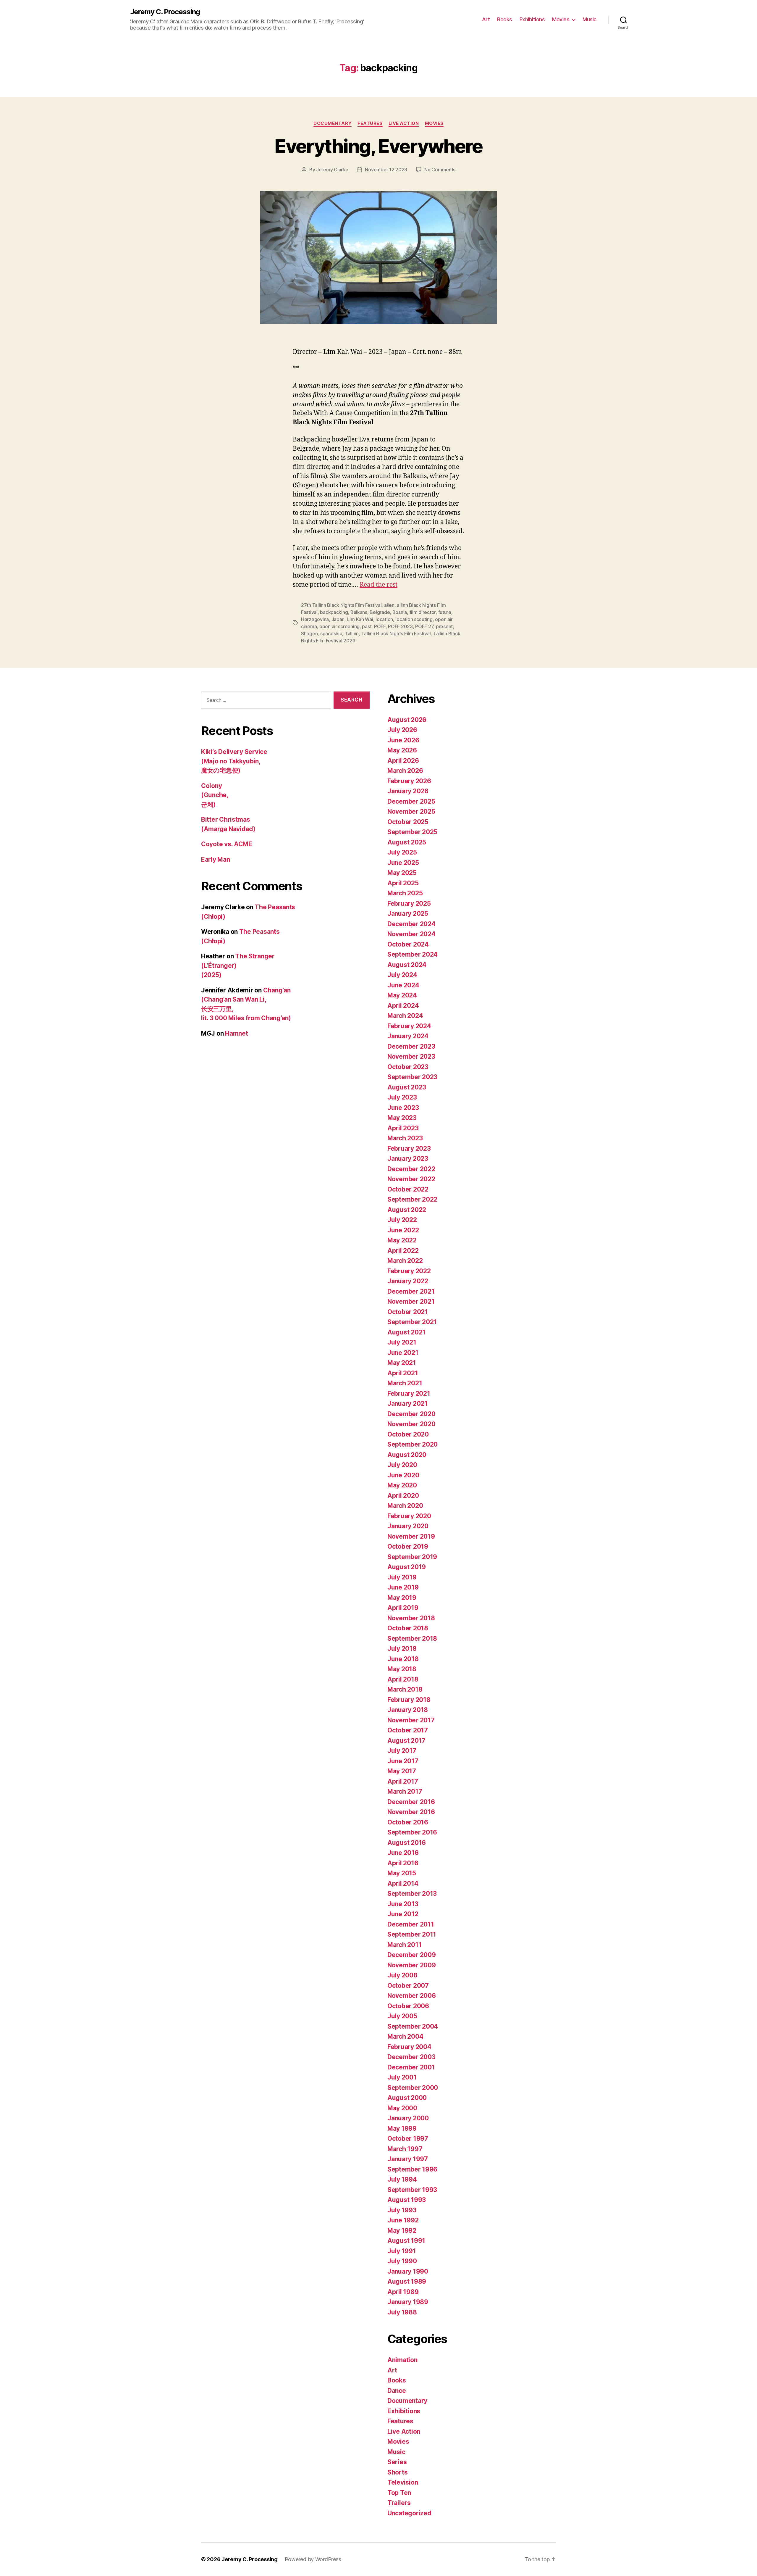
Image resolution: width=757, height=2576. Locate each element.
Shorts (397, 2472)
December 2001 (411, 2067)
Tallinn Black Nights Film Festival (396, 633)
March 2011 (404, 1945)
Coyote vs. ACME (227, 844)
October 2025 (408, 822)
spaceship (331, 633)
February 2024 (409, 1026)
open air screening (339, 626)
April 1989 (403, 2292)
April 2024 (403, 1006)
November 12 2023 (386, 170)
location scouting (414, 619)
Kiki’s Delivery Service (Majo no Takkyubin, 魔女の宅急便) (234, 761)
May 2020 (402, 1485)
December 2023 (411, 1046)
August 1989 (407, 2281)
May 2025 (402, 873)
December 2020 (411, 1414)
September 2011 (412, 1934)
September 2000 (413, 2088)
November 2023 (411, 1056)
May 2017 (402, 1771)
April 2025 (403, 883)
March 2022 (405, 1261)
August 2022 (407, 1210)
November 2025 (411, 811)
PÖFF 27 (424, 626)
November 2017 (411, 1720)
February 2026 (409, 781)
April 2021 (403, 1373)
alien (389, 605)
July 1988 (402, 2312)
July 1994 (402, 2179)
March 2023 (405, 1138)
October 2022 (408, 1189)
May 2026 (402, 750)
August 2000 (407, 2098)
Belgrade (380, 612)
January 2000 (408, 2118)
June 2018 (403, 1659)
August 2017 (406, 1741)
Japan (338, 619)
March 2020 (405, 1506)
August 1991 (406, 2241)
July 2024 (402, 975)
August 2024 (407, 965)
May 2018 (402, 1669)
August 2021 (406, 1332)
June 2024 (403, 985)
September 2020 (413, 1444)
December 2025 (411, 801)
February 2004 (409, 2047)
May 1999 (402, 2128)
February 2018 (409, 1700)
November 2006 (412, 1996)
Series (397, 2462)
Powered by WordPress (313, 2559)
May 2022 (402, 1240)
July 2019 (402, 1577)
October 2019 (408, 1546)
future (445, 612)
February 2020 (409, 1516)
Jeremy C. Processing (165, 12)
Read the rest (378, 585)
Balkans (359, 612)
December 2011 (411, 1924)
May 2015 (402, 1873)
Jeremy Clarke (332, 170)
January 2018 (408, 1710)
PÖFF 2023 (400, 626)
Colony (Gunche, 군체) (215, 795)
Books (505, 19)
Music (589, 19)
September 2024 (413, 954)
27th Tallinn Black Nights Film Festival (341, 605)
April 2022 (403, 1251)
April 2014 (403, 1883)
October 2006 (408, 2006)
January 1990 (408, 2271)
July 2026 (402, 730)
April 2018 (403, 1679)
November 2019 (411, 1536)
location (384, 619)
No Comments (440, 170)
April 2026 (403, 761)
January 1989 (408, 2302)
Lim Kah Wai (360, 619)
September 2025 (412, 832)
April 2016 (403, 1863)
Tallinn (352, 633)
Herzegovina (315, 619)
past (367, 626)
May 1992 (402, 2231)
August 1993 (407, 2200)
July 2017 (402, 1751)
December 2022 (411, 1169)
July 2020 (402, 1465)
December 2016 (411, 1802)
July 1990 (402, 2261)
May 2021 (402, 1363)
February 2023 (409, 1148)
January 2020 (408, 1526)
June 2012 (403, 1914)
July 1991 (402, 2251)
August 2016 (407, 1843)
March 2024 (405, 1016)
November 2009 (412, 1965)
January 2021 (407, 1404)
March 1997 (405, 2149)
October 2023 (408, 1067)
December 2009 (412, 1955)
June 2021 (403, 1353)
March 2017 (405, 1791)
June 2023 (403, 1108)
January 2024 (408, 1036)
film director (423, 612)
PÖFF (380, 626)
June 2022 (403, 1230)
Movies (561, 19)
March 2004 (405, 2036)
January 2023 (408, 1159)
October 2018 (408, 1628)
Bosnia (400, 612)
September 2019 (412, 1557)
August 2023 (407, 1087)
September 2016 (412, 1832)
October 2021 (408, 1312)
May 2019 (402, 1598)
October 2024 (408, 944)
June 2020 (403, 1475)
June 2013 (403, 1904)
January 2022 (408, 1281)
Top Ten (399, 2493)
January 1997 (408, 2159)
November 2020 (411, 1424)
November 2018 (411, 1618)
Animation (402, 2360)
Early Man (216, 859)
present (444, 626)
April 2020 (403, 1496)
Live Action (404, 123)
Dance (397, 2391)
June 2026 (403, 740)
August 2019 (407, 1567)
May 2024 (402, 995)
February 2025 (409, 903)
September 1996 (412, 2169)
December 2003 (411, 2057)
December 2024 (411, 924)
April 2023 (403, 1128)
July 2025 (402, 852)
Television (403, 2482)
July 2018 (402, 1649)
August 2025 (407, 842)
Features (370, 123)
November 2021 (411, 1301)
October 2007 (408, 1986)
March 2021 (405, 1383)
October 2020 (408, 1434)
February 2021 (409, 1393)
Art (486, 19)
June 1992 (403, 2220)
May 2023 (402, 1118)
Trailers (399, 2503)
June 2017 (403, 1761)
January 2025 (408, 914)
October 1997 (408, 2139)
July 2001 (402, 2077)
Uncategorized (409, 2513)
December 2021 (411, 1291)
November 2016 (411, 1812)
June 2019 (403, 1587)
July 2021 (402, 1342)
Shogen (309, 633)
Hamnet (236, 1033)
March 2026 (405, 771)
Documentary (333, 123)
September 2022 (412, 1199)
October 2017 (408, 1730)
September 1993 (412, 2190)
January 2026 (408, 791)
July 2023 (402, 1097)
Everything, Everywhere (378, 146)
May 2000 (402, 2108)
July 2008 (402, 1975)
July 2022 (402, 1220)
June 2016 (403, 1853)
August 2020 (407, 1455)
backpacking (334, 612)
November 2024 (411, 934)
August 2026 (407, 720)
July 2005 (402, 2016)
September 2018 (412, 1638)
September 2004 (413, 2026)
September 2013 (412, 1894)
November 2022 (411, 1179)
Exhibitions (532, 19)
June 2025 (403, 863)
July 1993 (402, 2210)
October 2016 (408, 1822)
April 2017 (403, 1781)
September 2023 (412, 1077)
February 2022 (409, 1271)
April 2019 (403, 1608)
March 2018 (405, 1689)
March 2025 (405, 893)
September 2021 (412, 1322)
